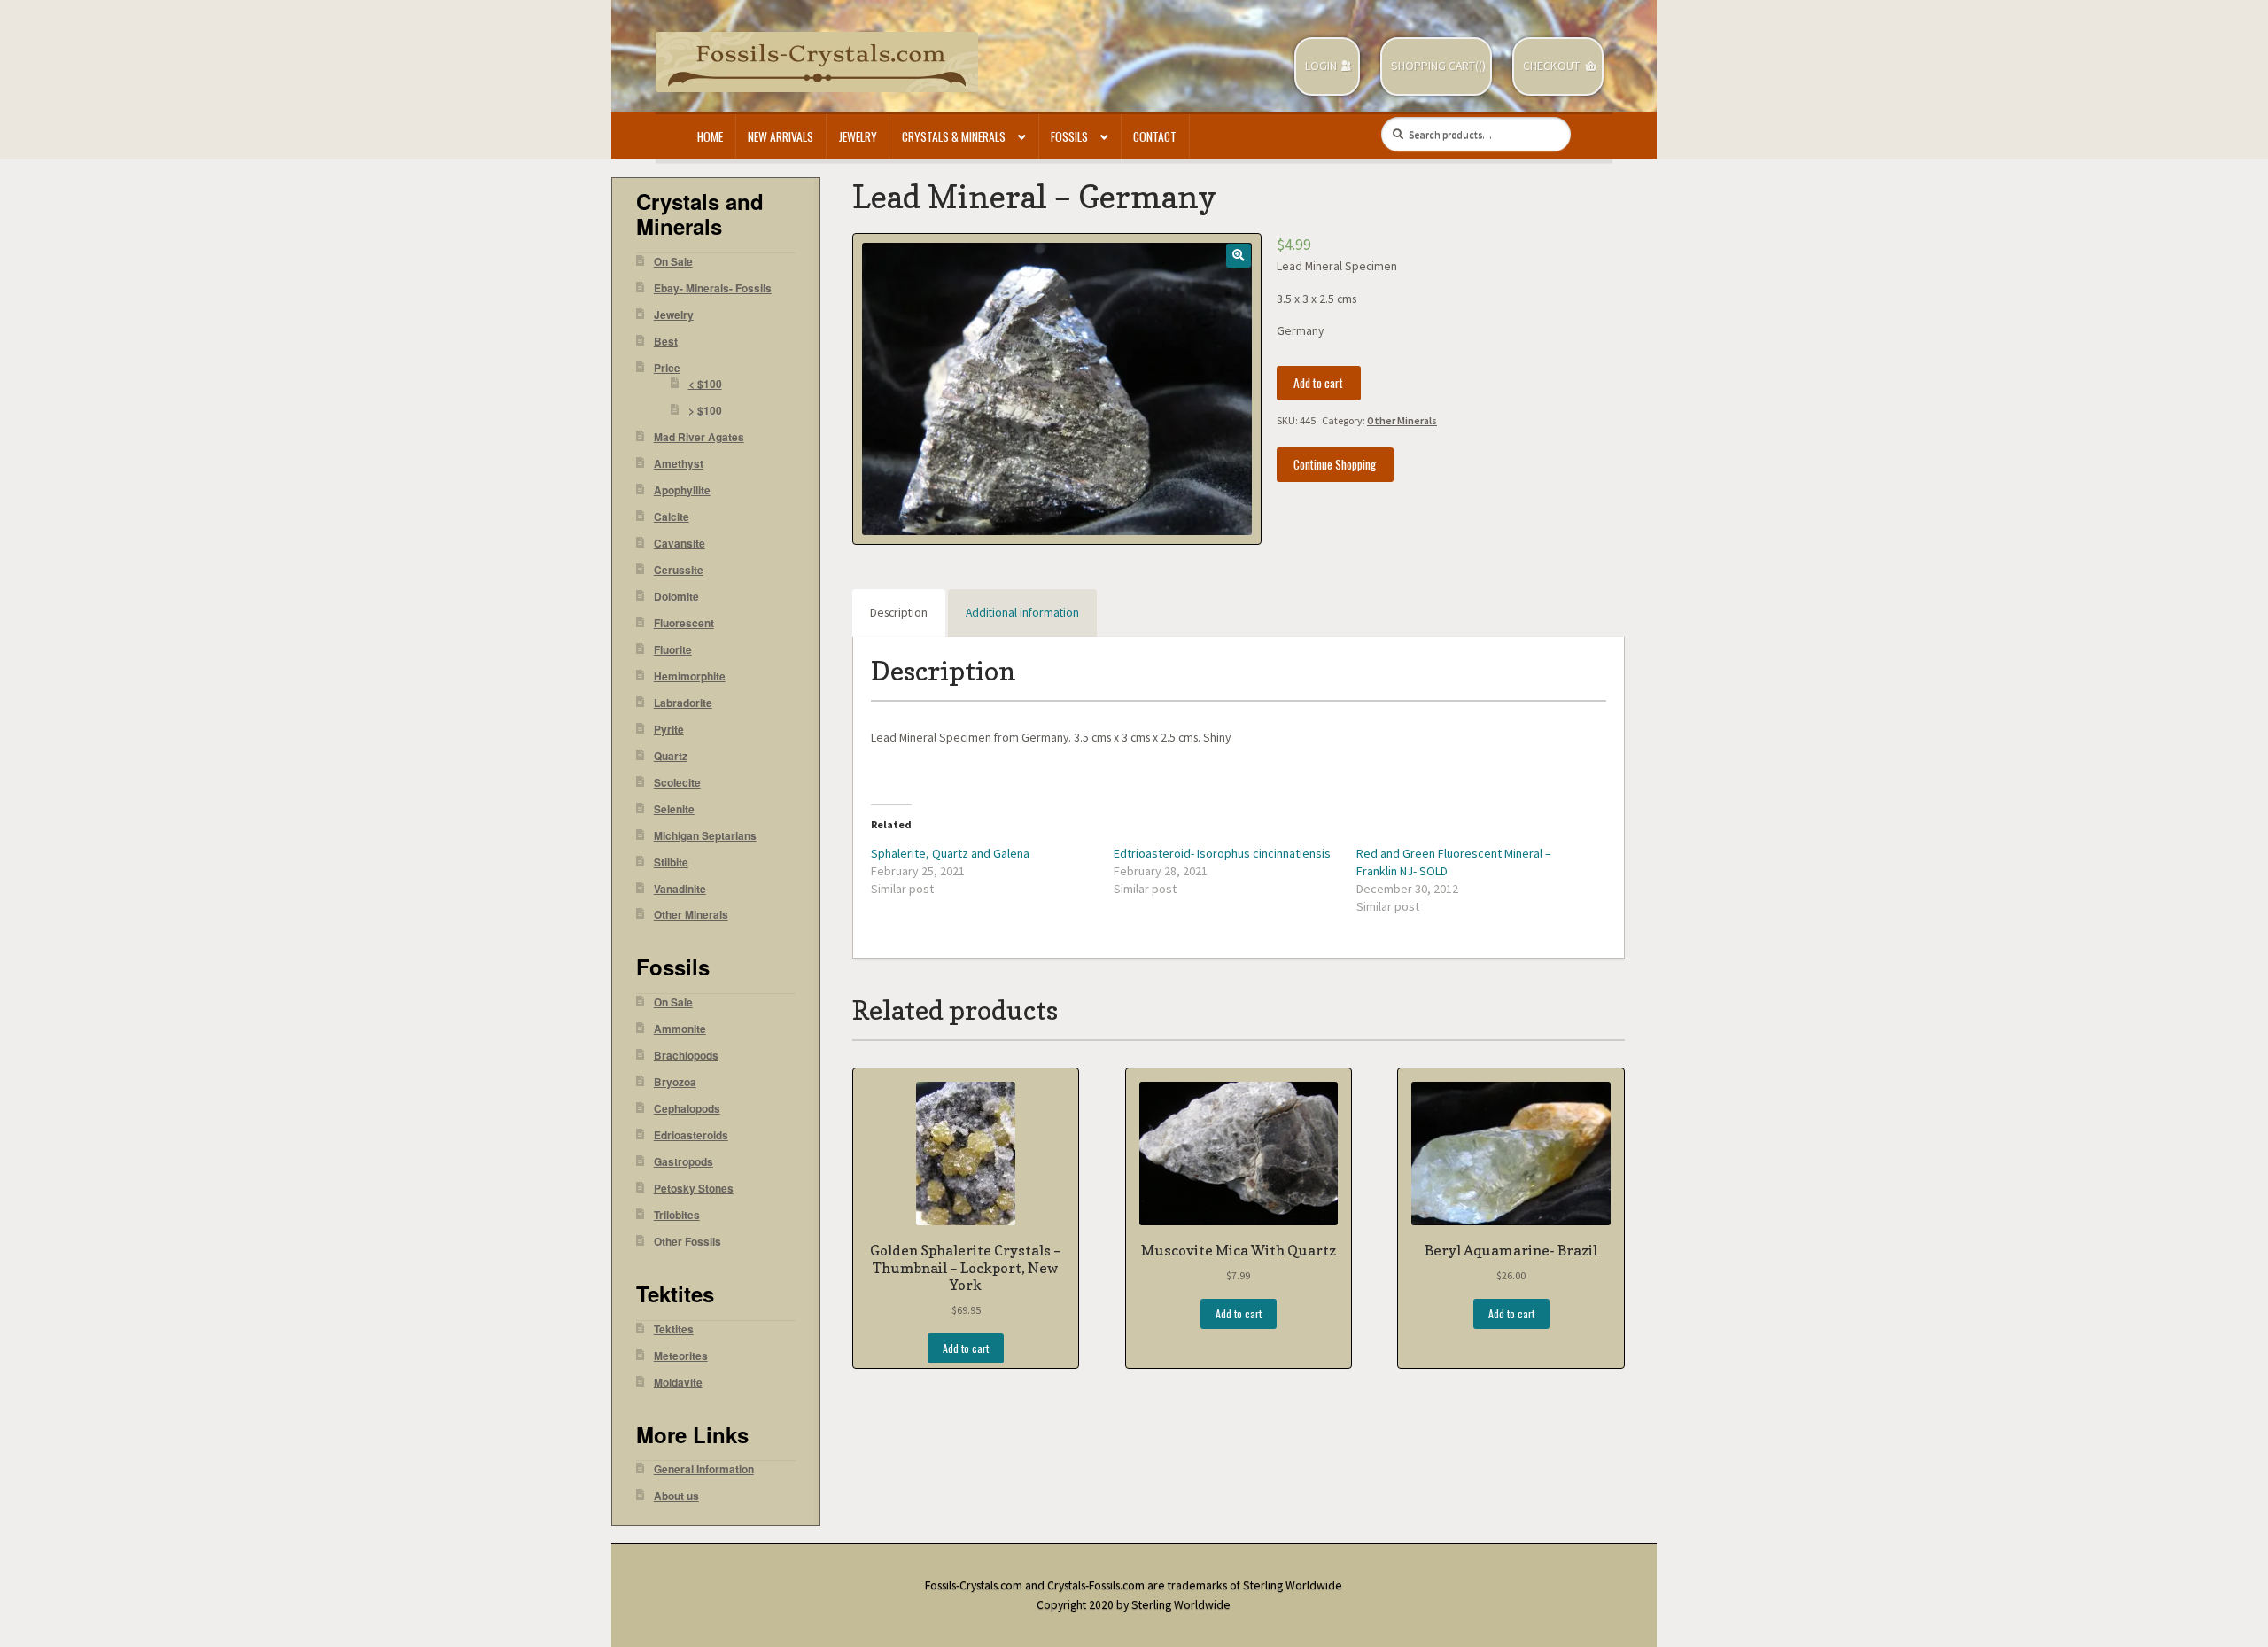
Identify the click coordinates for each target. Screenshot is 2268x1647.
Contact (1155, 136)
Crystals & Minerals (954, 136)
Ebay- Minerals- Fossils (713, 288)
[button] (1238, 256)
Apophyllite (682, 490)
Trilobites (677, 1215)
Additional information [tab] (1022, 613)
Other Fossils (687, 1242)
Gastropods (684, 1162)
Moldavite (678, 1383)
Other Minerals (1402, 420)
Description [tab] (899, 613)
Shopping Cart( (1435, 66)
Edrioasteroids (691, 1135)
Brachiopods (686, 1056)
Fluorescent (684, 623)
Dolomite (676, 597)
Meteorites (681, 1356)
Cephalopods (687, 1109)
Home (710, 136)
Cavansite (680, 544)
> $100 (705, 411)
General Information (704, 1469)
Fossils (1069, 136)
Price (667, 368)
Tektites (674, 1329)
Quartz (671, 756)
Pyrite (669, 730)
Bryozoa (675, 1082)
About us (676, 1496)
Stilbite (671, 862)
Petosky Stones (694, 1189)
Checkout (1551, 66)
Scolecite (677, 783)
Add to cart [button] (966, 1348)
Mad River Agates (699, 437)
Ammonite (680, 1029)
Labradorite (683, 703)
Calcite (672, 517)
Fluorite (673, 650)
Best (666, 342)
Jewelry (858, 136)
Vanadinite (680, 889)
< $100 (705, 384)
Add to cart (1318, 383)
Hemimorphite (690, 676)
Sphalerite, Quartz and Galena (950, 853)
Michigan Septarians (705, 836)
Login (1321, 66)
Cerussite (679, 570)
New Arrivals (781, 136)
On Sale (673, 262)
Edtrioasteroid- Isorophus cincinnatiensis (1222, 853)
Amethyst (679, 464)
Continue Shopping (1335, 464)
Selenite (674, 809)
